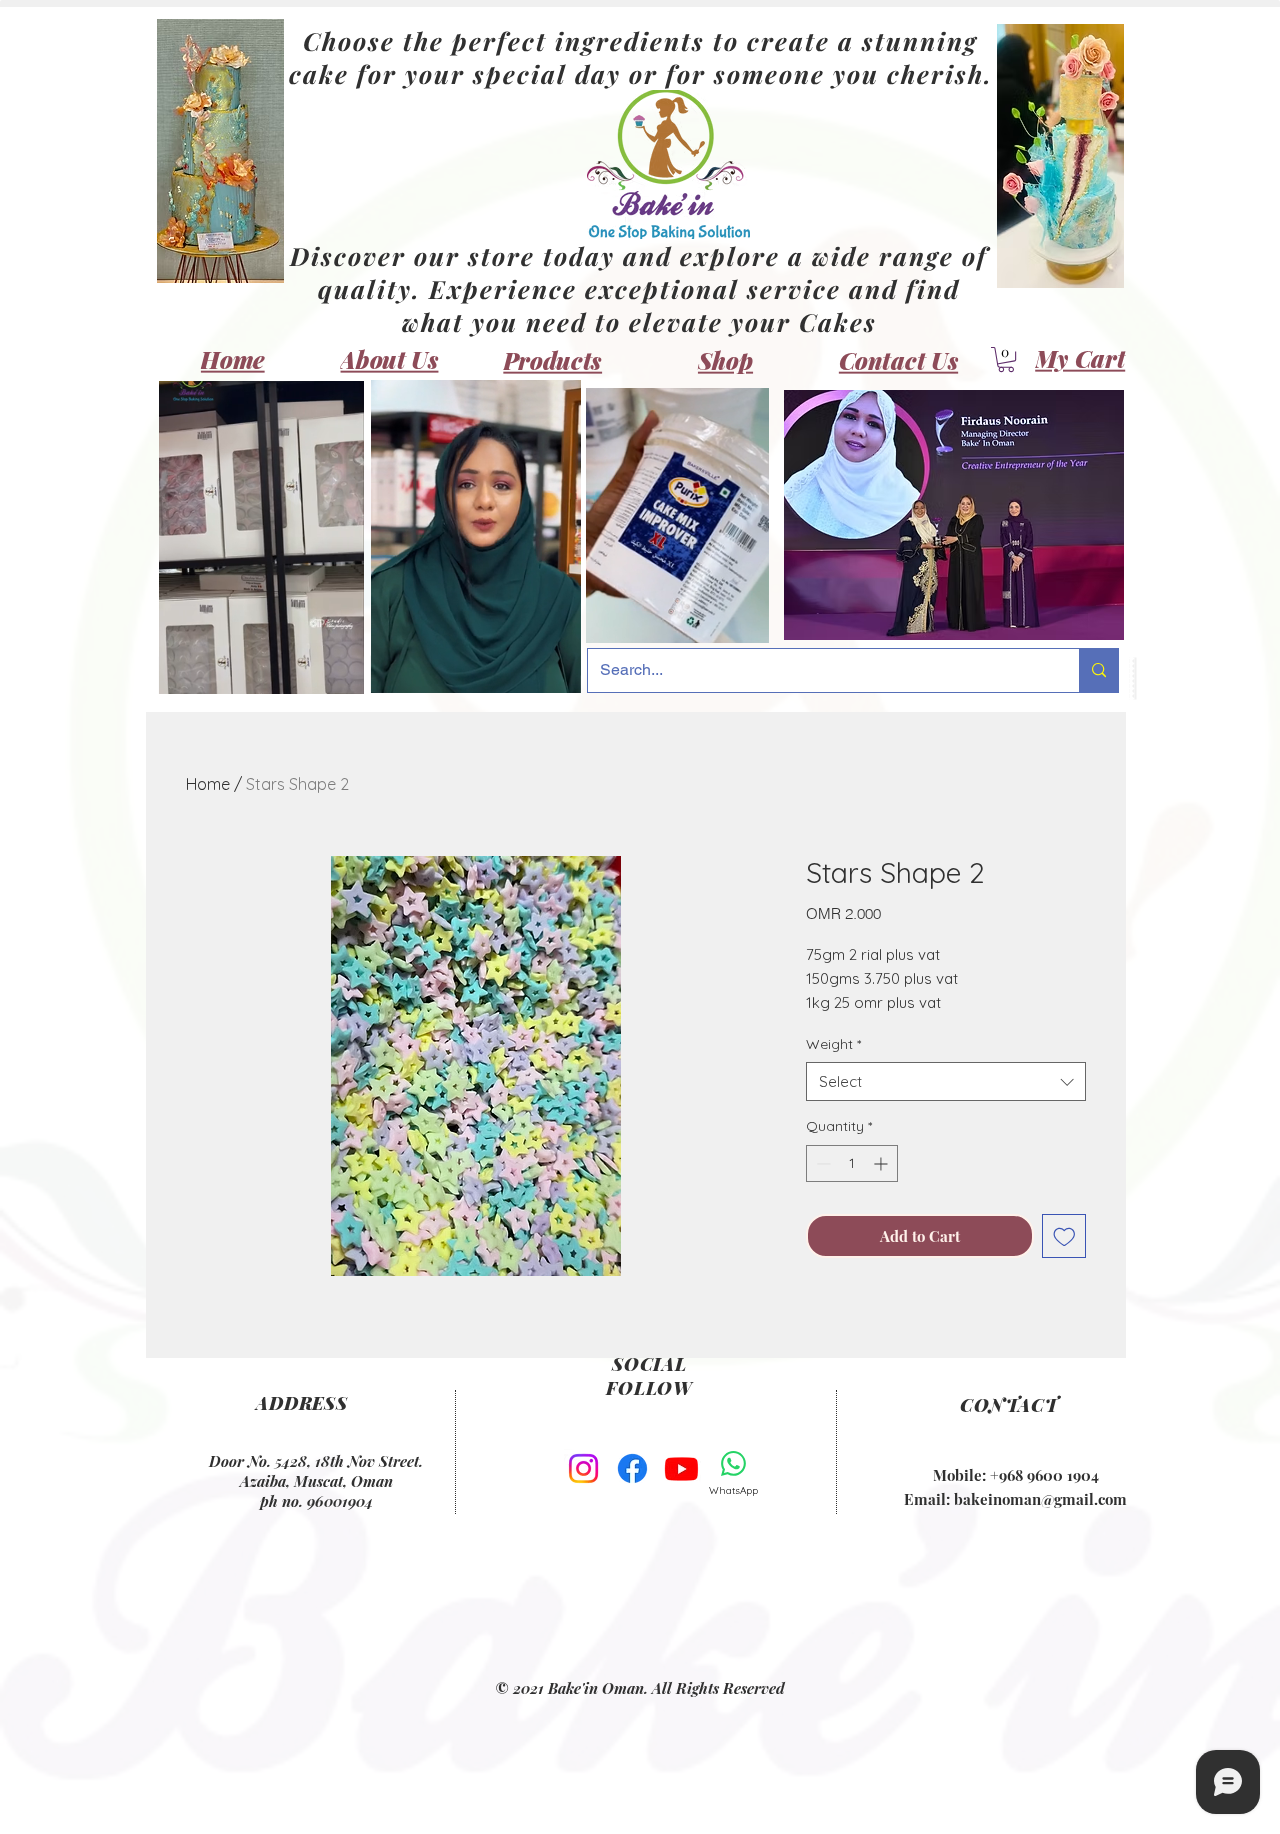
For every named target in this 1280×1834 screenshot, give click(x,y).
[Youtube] (681, 1468)
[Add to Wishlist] (1064, 1236)
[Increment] (882, 1163)
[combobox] (946, 1081)
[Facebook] (632, 1468)
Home (208, 784)
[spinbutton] (852, 1163)
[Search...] (1098, 670)
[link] (1006, 359)
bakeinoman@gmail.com (1040, 1499)
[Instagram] (583, 1468)
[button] (338, 672)
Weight (833, 1044)
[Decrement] (821, 1163)
